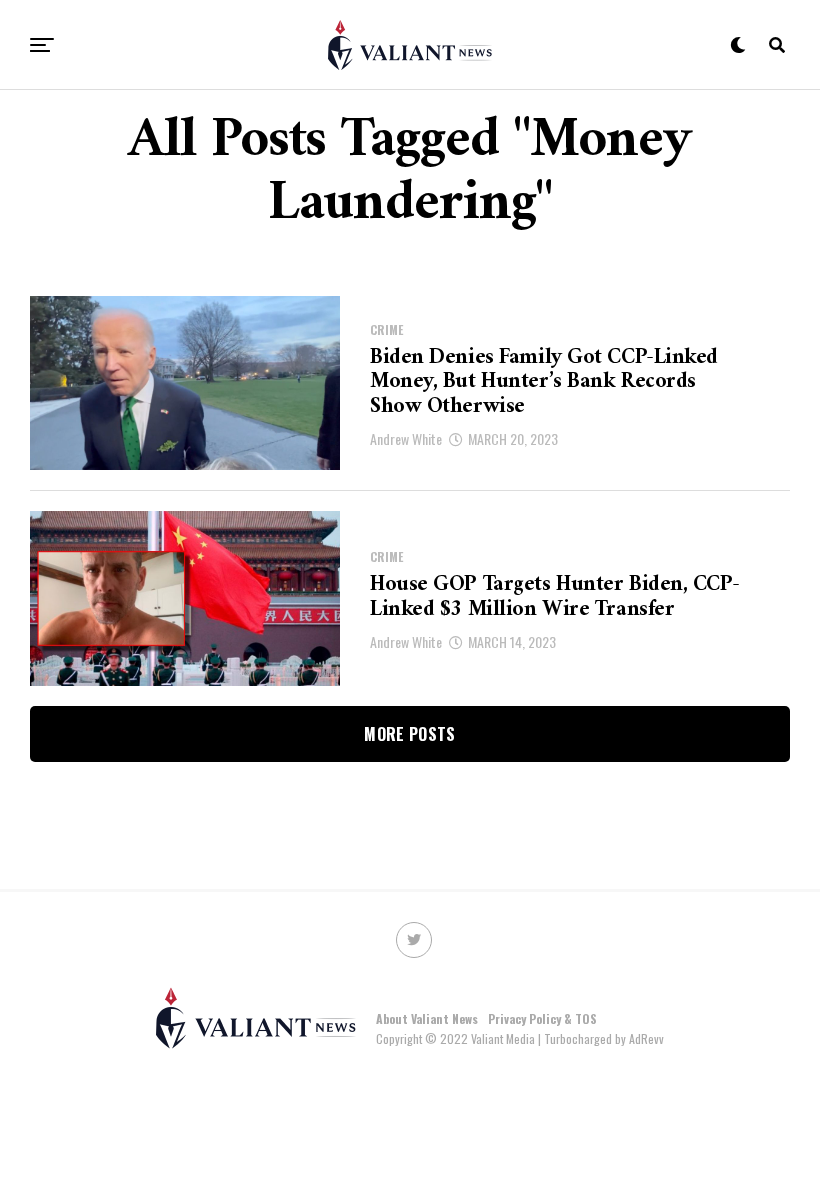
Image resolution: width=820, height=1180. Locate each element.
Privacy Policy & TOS (542, 1018)
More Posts (409, 734)
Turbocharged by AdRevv (604, 1038)
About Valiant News (427, 1018)
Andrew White (406, 438)
